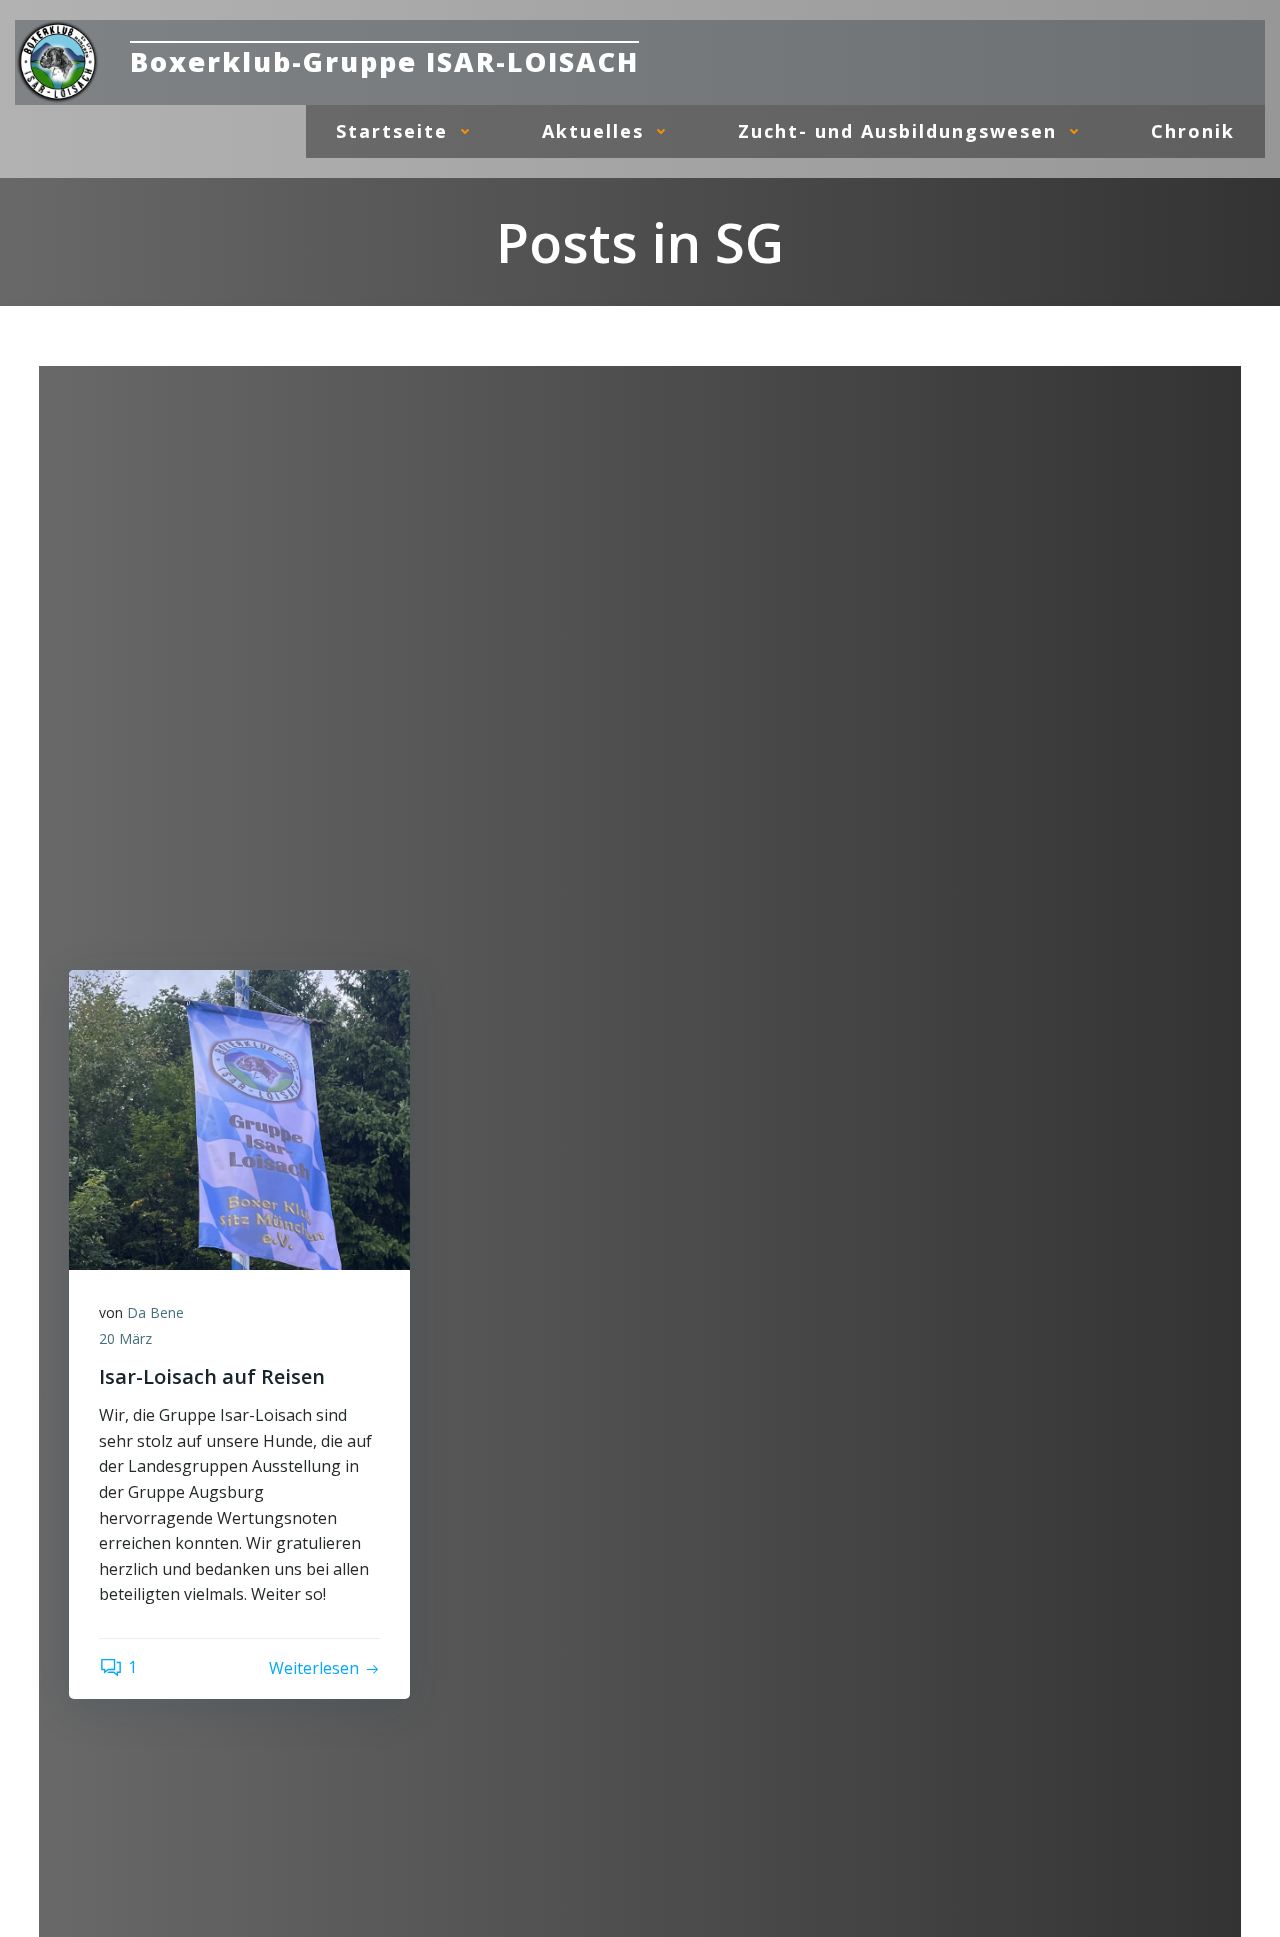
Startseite (392, 131)
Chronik (1193, 131)
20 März (125, 1338)
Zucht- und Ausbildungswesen (897, 131)
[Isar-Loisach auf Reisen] (239, 1118)
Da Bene (155, 1312)
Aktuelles (593, 131)
